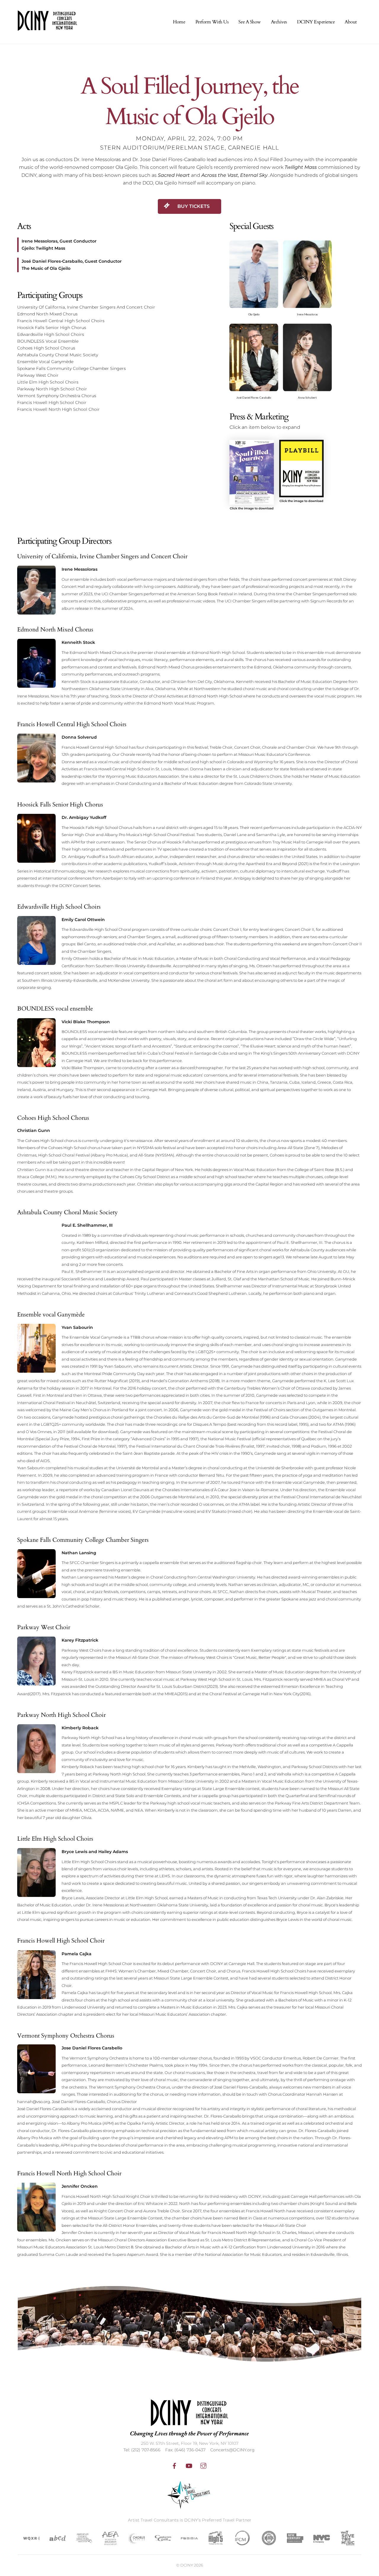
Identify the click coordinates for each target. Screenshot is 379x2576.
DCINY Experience (316, 22)
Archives (279, 22)
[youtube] (189, 2465)
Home (179, 22)
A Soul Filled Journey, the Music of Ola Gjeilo (189, 102)
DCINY (187, 2565)
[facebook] (174, 2465)
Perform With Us (212, 22)
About (351, 22)
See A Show (249, 22)
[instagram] (203, 2465)
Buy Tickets (193, 206)
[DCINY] (47, 27)
